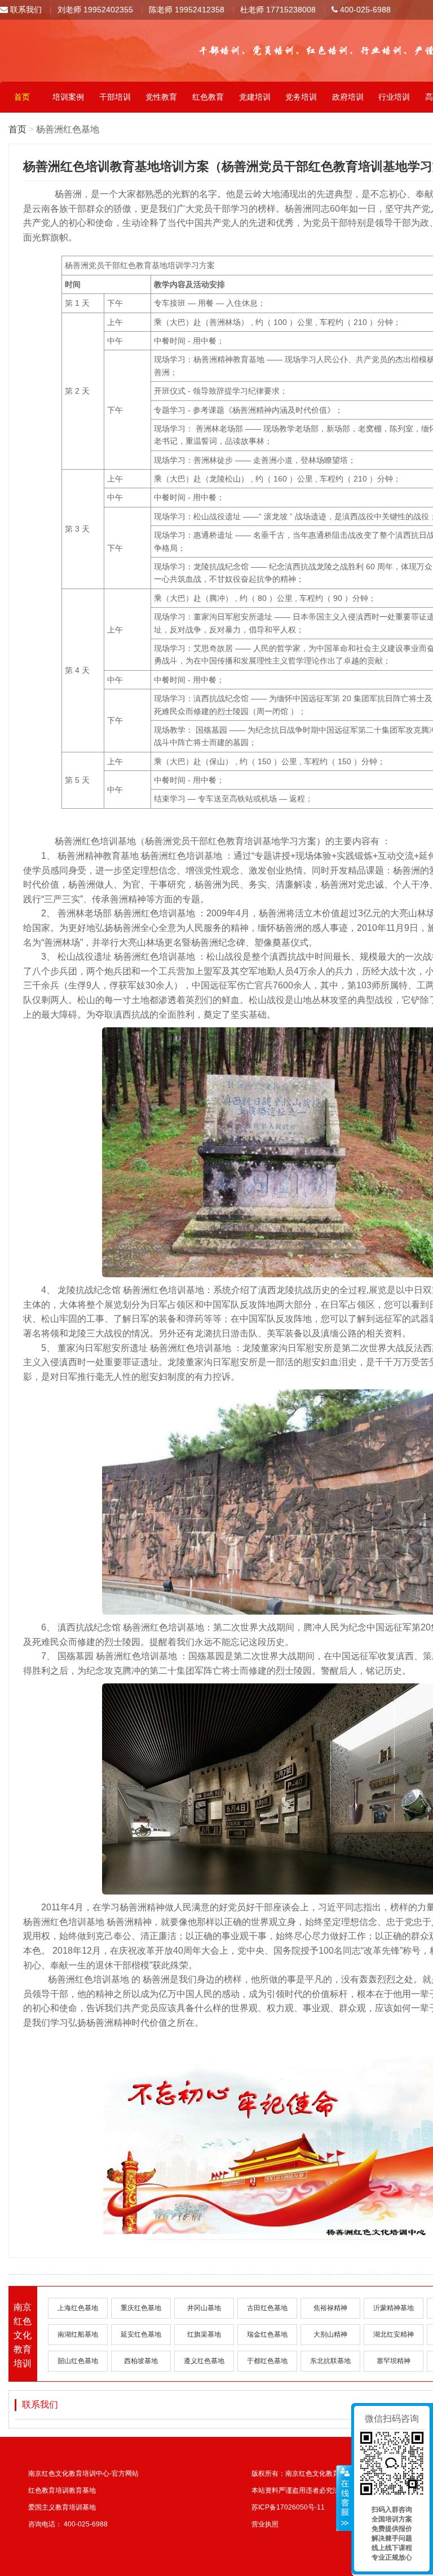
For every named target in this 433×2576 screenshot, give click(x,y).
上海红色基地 (78, 2308)
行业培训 (394, 97)
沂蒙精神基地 (394, 2308)
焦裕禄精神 (330, 2308)
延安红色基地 (141, 2334)
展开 (344, 2498)
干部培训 (115, 97)
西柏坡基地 (141, 2361)
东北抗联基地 (330, 2361)
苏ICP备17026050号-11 (288, 2507)
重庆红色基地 (141, 2308)
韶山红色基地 (78, 2361)
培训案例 (68, 97)
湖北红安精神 (394, 2334)
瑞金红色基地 (267, 2334)
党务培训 (301, 97)
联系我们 (25, 10)
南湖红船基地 (78, 2334)
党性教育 (161, 97)
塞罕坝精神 (394, 2361)
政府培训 (348, 97)
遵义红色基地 (204, 2361)
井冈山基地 (204, 2308)
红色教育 (208, 97)
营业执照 (265, 2524)
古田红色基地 (267, 2308)
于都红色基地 (267, 2361)
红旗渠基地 (204, 2334)
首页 (22, 97)
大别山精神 (330, 2334)
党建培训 (255, 97)
